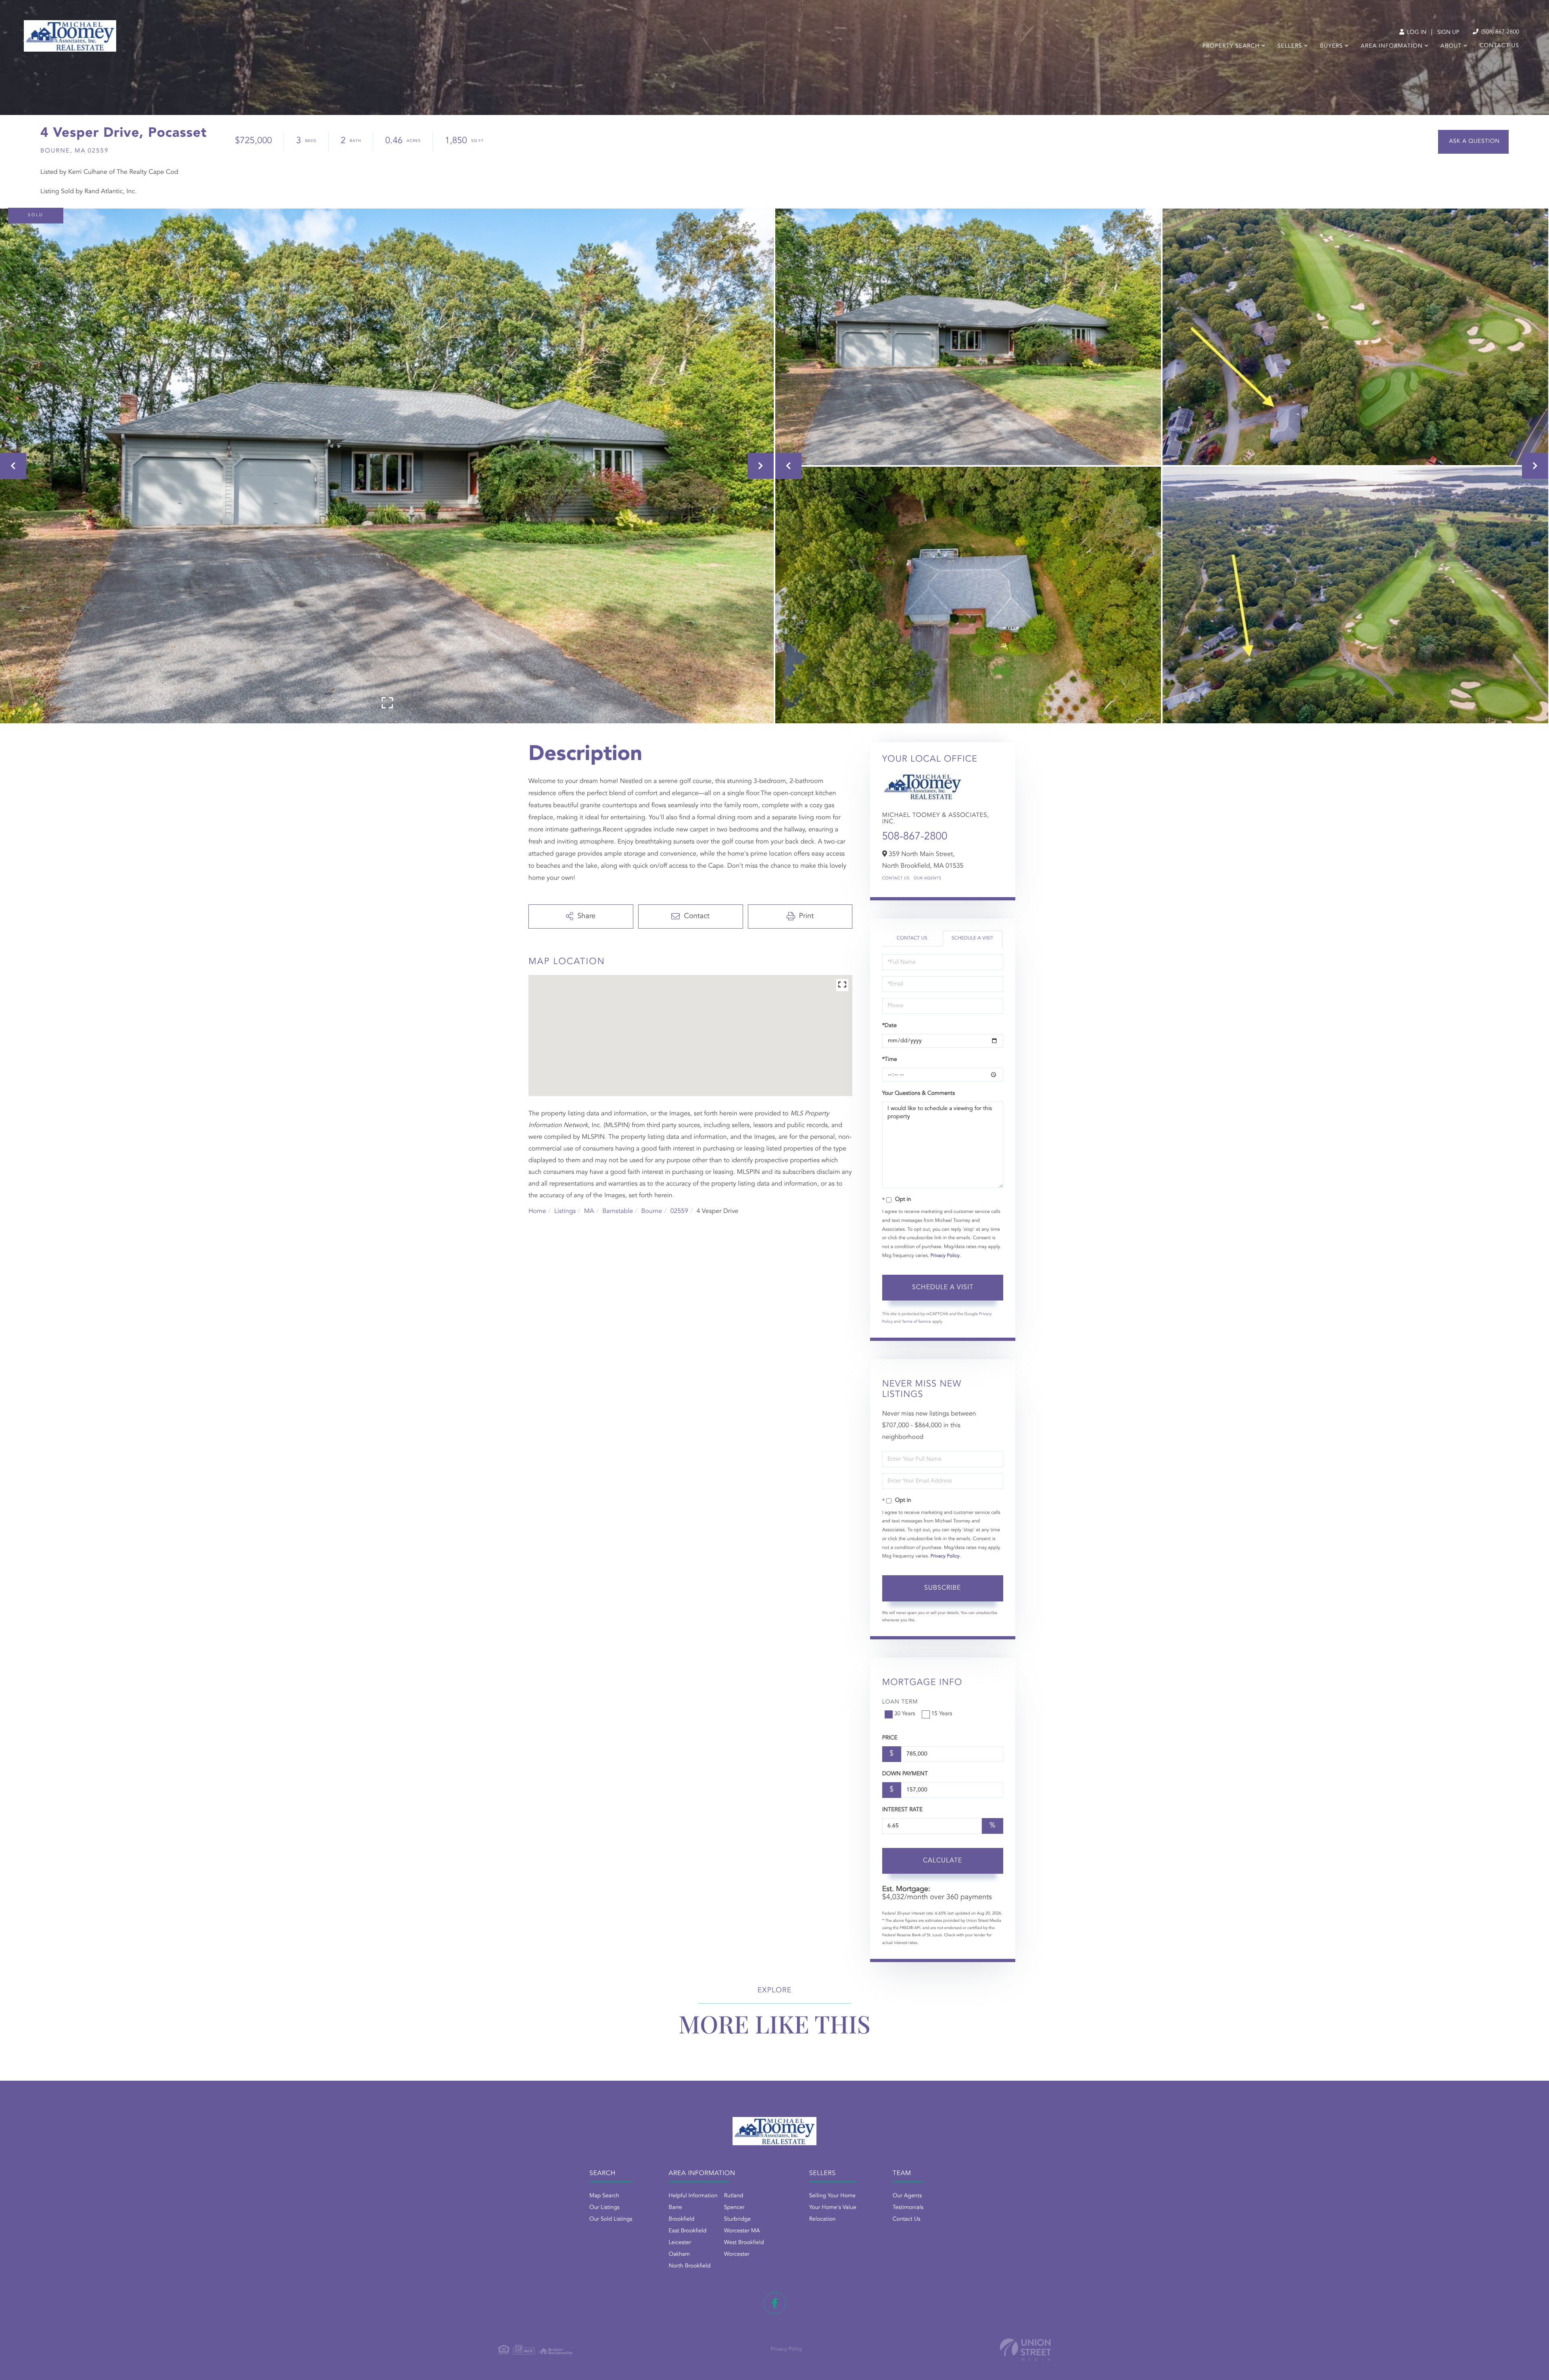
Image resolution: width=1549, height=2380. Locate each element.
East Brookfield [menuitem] (688, 2231)
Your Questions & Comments (919, 1094)
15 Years (942, 1714)
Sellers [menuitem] (1290, 46)
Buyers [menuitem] (1331, 46)
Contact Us (896, 879)
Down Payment (905, 1774)
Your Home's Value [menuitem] (833, 2208)
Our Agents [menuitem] (907, 2196)
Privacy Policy (945, 1256)
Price (890, 1738)
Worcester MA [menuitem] (742, 2231)
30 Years (905, 1714)
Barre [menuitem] (675, 2208)
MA (589, 1211)
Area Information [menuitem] (1391, 46)
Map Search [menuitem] (604, 2196)
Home (537, 1211)
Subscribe (943, 1588)
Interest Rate (903, 1810)
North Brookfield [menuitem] (690, 2266)
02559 (679, 1211)
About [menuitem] (1451, 46)
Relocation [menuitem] (823, 2219)
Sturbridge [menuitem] (737, 2219)
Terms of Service (916, 1322)
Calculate (943, 1861)
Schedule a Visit (972, 938)
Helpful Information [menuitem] (693, 2196)
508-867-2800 (915, 837)
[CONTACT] (1473, 142)
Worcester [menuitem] (737, 2255)
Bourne (651, 1211)
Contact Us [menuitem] (1499, 46)
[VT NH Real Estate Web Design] (1025, 2350)
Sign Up (1448, 33)
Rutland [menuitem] (734, 2196)
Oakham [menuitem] (680, 2255)
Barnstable (618, 1211)
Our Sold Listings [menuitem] (611, 2219)
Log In (1416, 33)
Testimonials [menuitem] (908, 2208)
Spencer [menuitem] (734, 2208)
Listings (565, 1211)
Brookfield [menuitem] (682, 2219)
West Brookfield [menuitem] (744, 2243)
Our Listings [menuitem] (604, 2208)
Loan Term (900, 1702)
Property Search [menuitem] (1231, 46)
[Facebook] (775, 2303)
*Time (890, 1060)
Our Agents (928, 879)
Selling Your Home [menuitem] (832, 2196)
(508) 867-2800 (1499, 32)
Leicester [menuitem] (680, 2243)
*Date (889, 1026)
